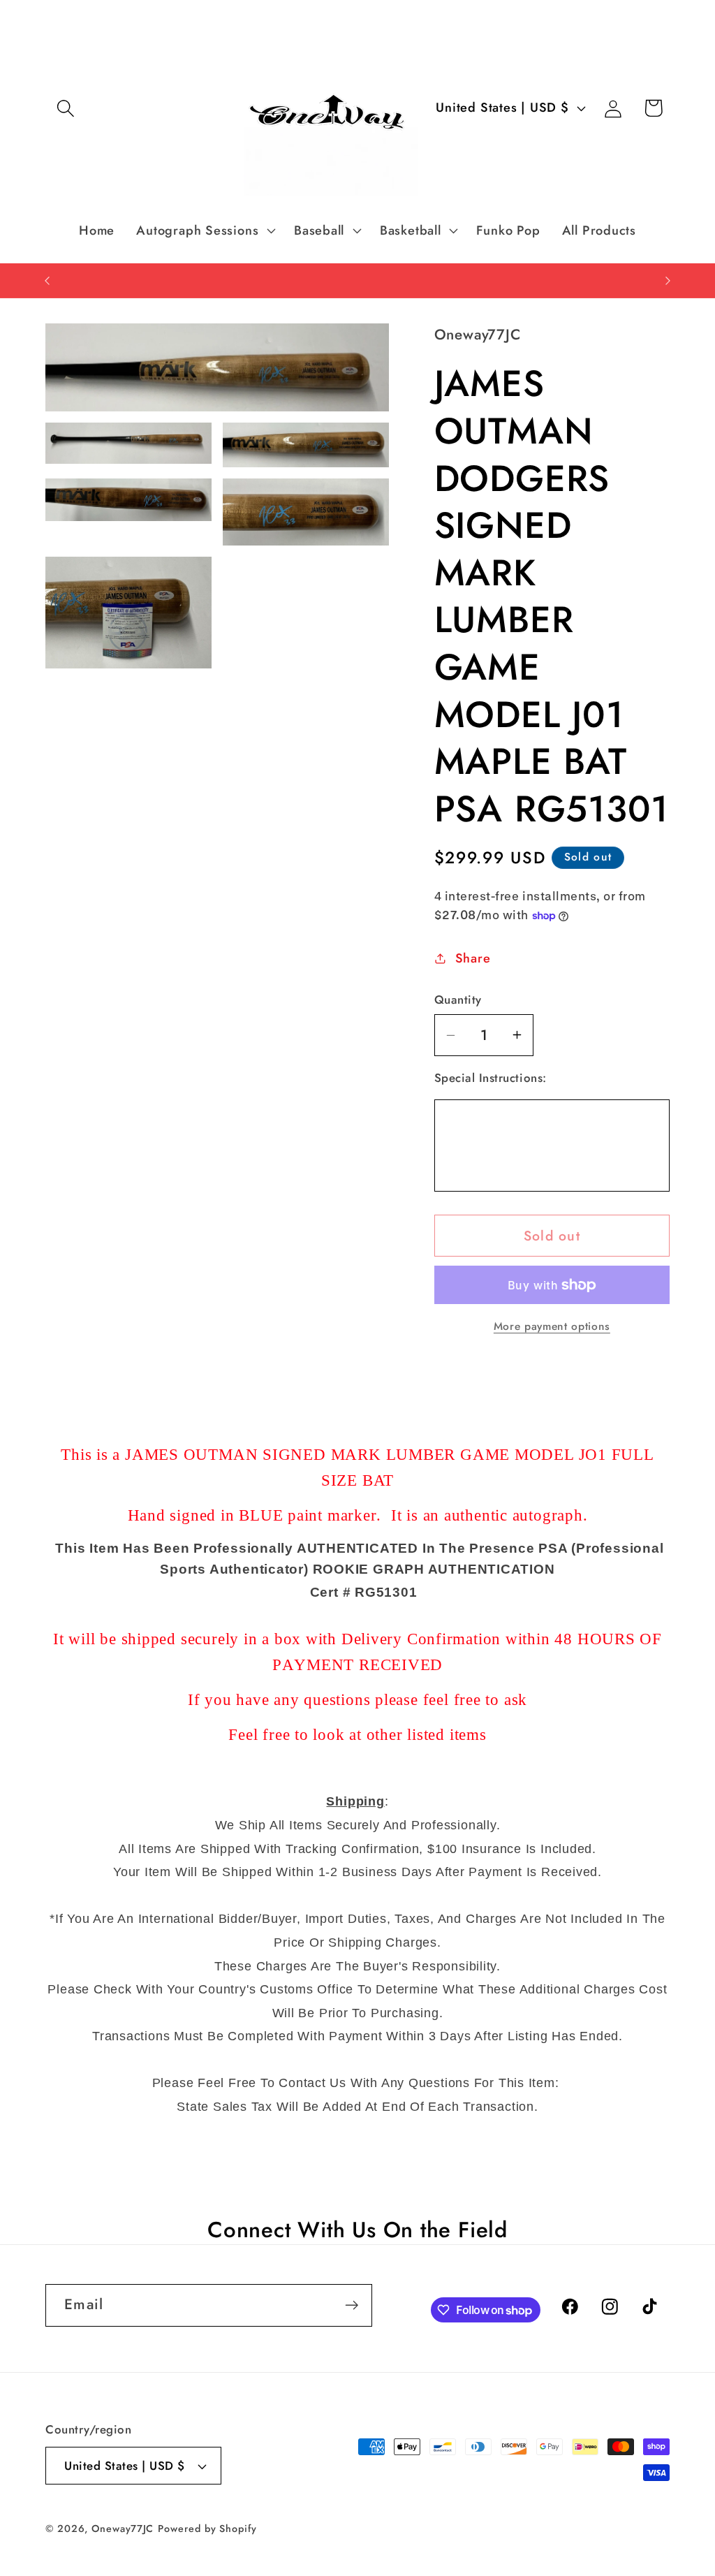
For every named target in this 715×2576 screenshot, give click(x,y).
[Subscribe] (352, 2305)
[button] (65, 108)
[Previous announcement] (47, 280)
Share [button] (473, 958)
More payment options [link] (552, 1326)
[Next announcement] (668, 280)
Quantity (458, 1000)
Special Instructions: (491, 1078)
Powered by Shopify (207, 2529)
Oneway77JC (123, 2529)
